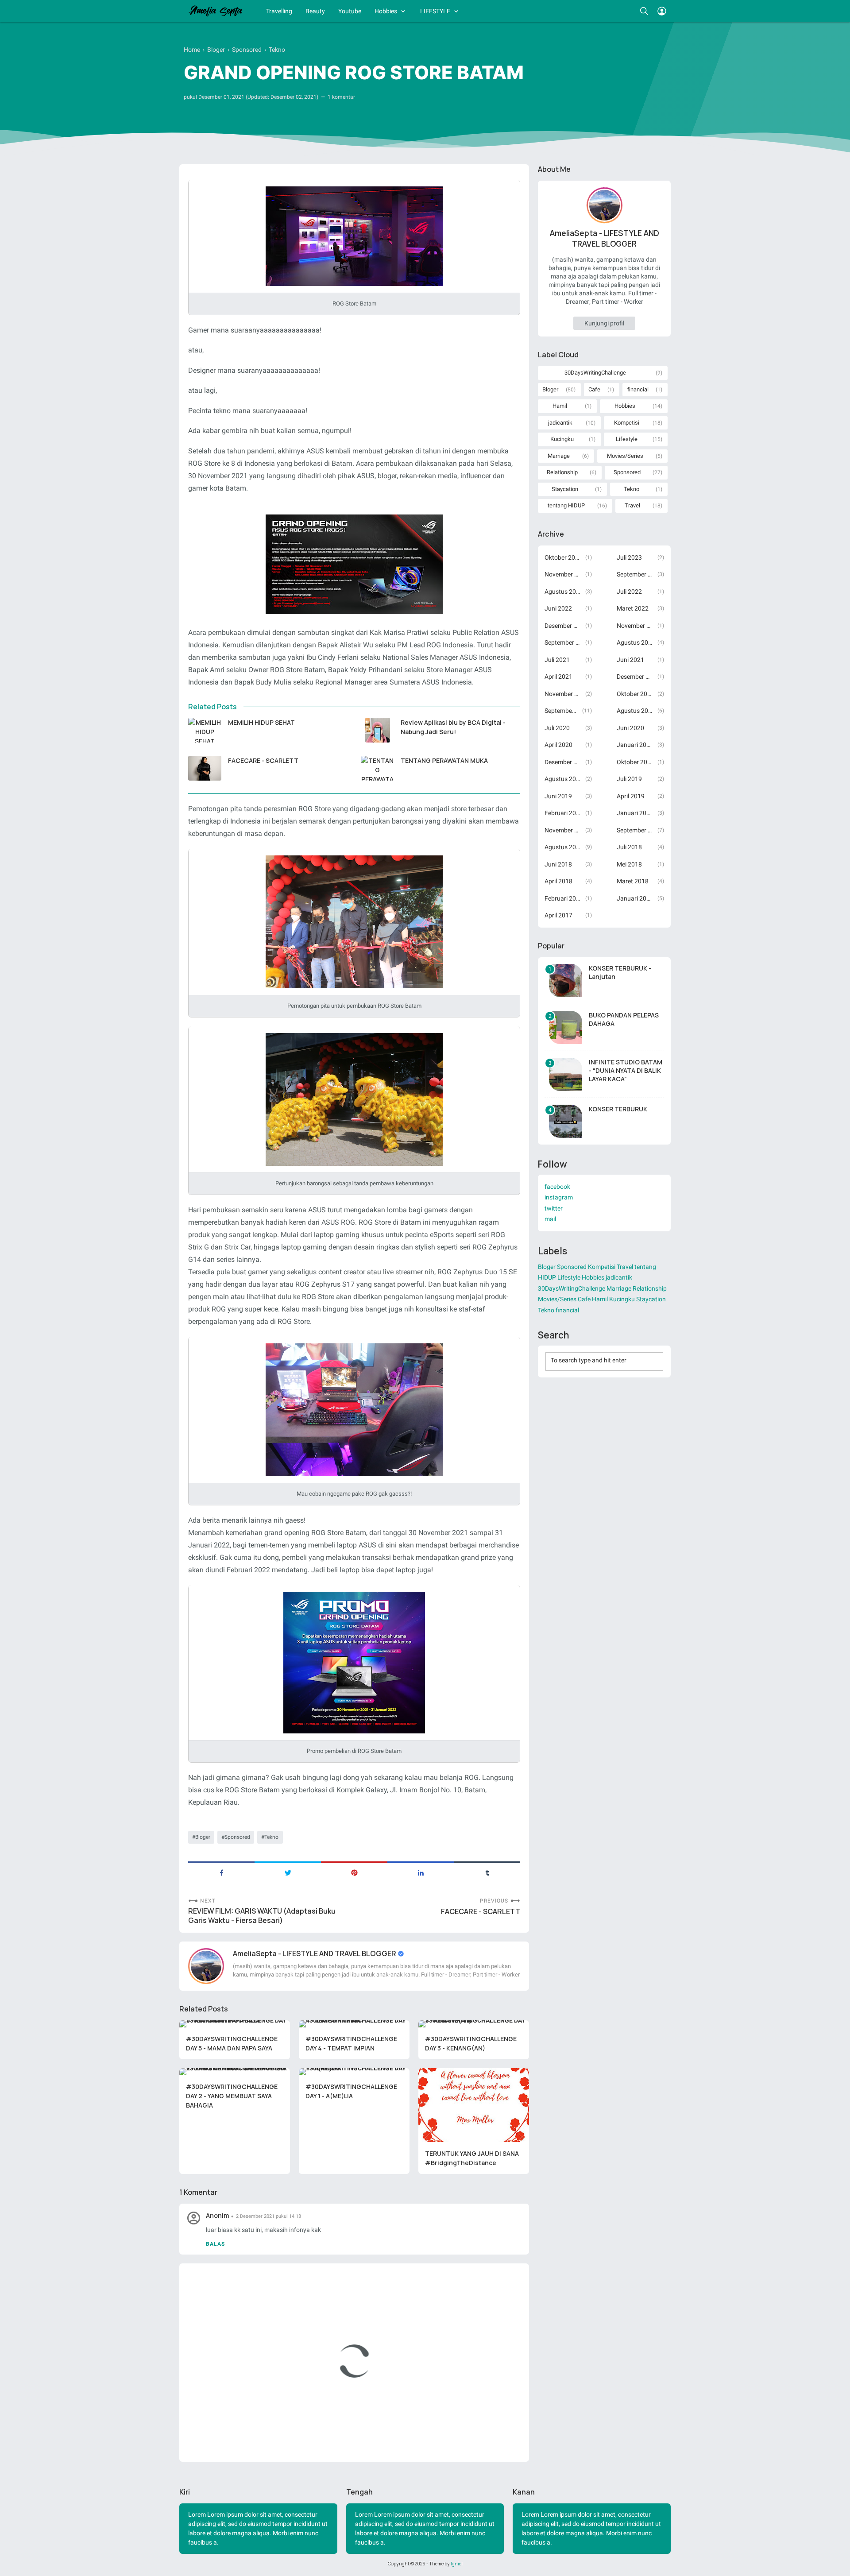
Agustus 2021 (635, 642)
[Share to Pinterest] (354, 1872)
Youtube (350, 11)
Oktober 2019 (635, 762)
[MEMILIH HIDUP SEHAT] (205, 730)
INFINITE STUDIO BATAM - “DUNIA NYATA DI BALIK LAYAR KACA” (626, 1070)
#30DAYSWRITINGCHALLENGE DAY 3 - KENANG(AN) (471, 2043)
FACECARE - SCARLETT (263, 760)
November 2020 (562, 694)
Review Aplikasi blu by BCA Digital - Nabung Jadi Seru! (453, 727)
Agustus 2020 (635, 711)
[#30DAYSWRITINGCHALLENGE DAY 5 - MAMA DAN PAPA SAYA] (235, 2024)
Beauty (315, 11)
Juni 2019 (558, 796)
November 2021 (635, 626)
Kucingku (562, 439)
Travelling (279, 11)
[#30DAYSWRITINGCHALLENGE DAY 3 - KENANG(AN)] (474, 2024)
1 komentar (341, 97)
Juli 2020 (557, 728)
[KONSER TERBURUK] (566, 1121)
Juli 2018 (629, 847)
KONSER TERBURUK (618, 1109)
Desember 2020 (635, 677)
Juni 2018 (558, 864)
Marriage (559, 456)
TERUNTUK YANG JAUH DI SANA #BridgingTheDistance (472, 2158)
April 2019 (631, 796)
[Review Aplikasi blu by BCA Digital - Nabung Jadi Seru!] (377, 730)
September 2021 (562, 642)
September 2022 (635, 574)
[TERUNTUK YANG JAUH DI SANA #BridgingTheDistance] (474, 2105)
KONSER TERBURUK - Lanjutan (620, 972)
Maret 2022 (633, 608)
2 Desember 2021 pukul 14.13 (269, 2216)
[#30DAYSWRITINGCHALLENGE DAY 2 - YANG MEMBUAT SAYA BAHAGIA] (235, 2072)
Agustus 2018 (562, 847)
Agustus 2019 (562, 779)
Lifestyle (627, 439)
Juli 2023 (629, 557)
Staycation (565, 489)
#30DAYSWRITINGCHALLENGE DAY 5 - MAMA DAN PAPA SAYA (232, 2043)
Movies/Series (625, 456)
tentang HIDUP (566, 505)
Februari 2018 (562, 898)
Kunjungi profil (604, 323)
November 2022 (562, 574)
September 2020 (561, 711)
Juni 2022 (558, 608)
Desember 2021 (562, 626)
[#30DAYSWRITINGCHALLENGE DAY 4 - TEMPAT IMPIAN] (354, 2024)
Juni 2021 (630, 660)
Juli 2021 (557, 660)
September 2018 (635, 830)
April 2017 (558, 915)
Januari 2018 (635, 898)
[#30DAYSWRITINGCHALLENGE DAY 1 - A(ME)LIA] (354, 2072)
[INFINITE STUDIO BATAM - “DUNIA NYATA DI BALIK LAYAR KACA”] (566, 1074)
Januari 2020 (635, 745)
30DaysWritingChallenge (595, 373)
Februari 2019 (562, 813)
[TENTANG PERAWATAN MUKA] (377, 768)
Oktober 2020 (635, 694)
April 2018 (558, 881)
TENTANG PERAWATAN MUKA (444, 760)
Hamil (560, 406)
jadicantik (560, 423)
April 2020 (558, 745)
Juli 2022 (629, 592)
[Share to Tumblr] (487, 1872)
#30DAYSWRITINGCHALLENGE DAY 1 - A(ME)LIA (351, 2091)
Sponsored (237, 1837)
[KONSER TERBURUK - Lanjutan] (566, 981)
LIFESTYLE (435, 11)
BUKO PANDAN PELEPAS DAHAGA (624, 1019)
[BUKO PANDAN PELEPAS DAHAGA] (566, 1027)
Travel (632, 505)
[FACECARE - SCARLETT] (205, 768)
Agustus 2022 (562, 592)
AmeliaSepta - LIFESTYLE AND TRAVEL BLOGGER (315, 1953)
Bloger (203, 1837)
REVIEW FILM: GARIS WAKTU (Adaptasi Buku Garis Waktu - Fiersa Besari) (262, 1916)
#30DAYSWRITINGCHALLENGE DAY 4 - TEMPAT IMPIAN (351, 2043)
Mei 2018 (629, 864)
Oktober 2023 (562, 557)
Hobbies (386, 11)
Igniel (457, 2564)
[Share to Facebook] (221, 1872)
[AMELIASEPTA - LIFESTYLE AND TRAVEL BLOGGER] (215, 11)
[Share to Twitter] (288, 1872)
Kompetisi (627, 423)
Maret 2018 (633, 881)
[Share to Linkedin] (421, 1872)
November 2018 (562, 830)
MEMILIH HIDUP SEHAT (261, 722)
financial (638, 389)
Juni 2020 (630, 728)
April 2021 (558, 677)
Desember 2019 (562, 762)
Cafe (594, 389)
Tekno (271, 1837)
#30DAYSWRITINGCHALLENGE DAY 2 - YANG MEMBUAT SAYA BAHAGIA (232, 2096)
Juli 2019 (629, 779)
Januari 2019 (635, 813)
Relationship (562, 472)
